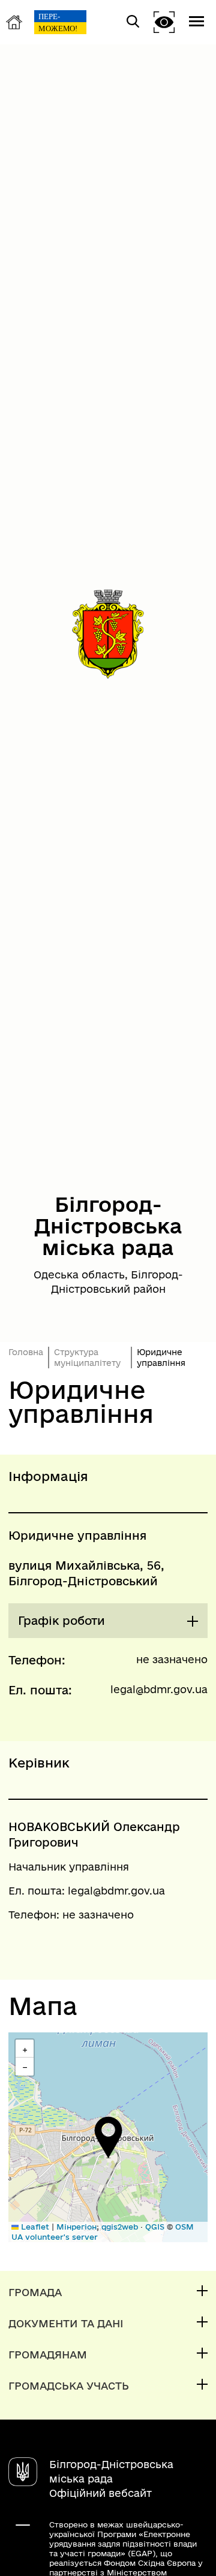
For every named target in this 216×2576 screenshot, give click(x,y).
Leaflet (34, 2227)
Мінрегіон (76, 2227)
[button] (108, 2137)
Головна (26, 1352)
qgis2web (120, 2227)
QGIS (155, 2227)
